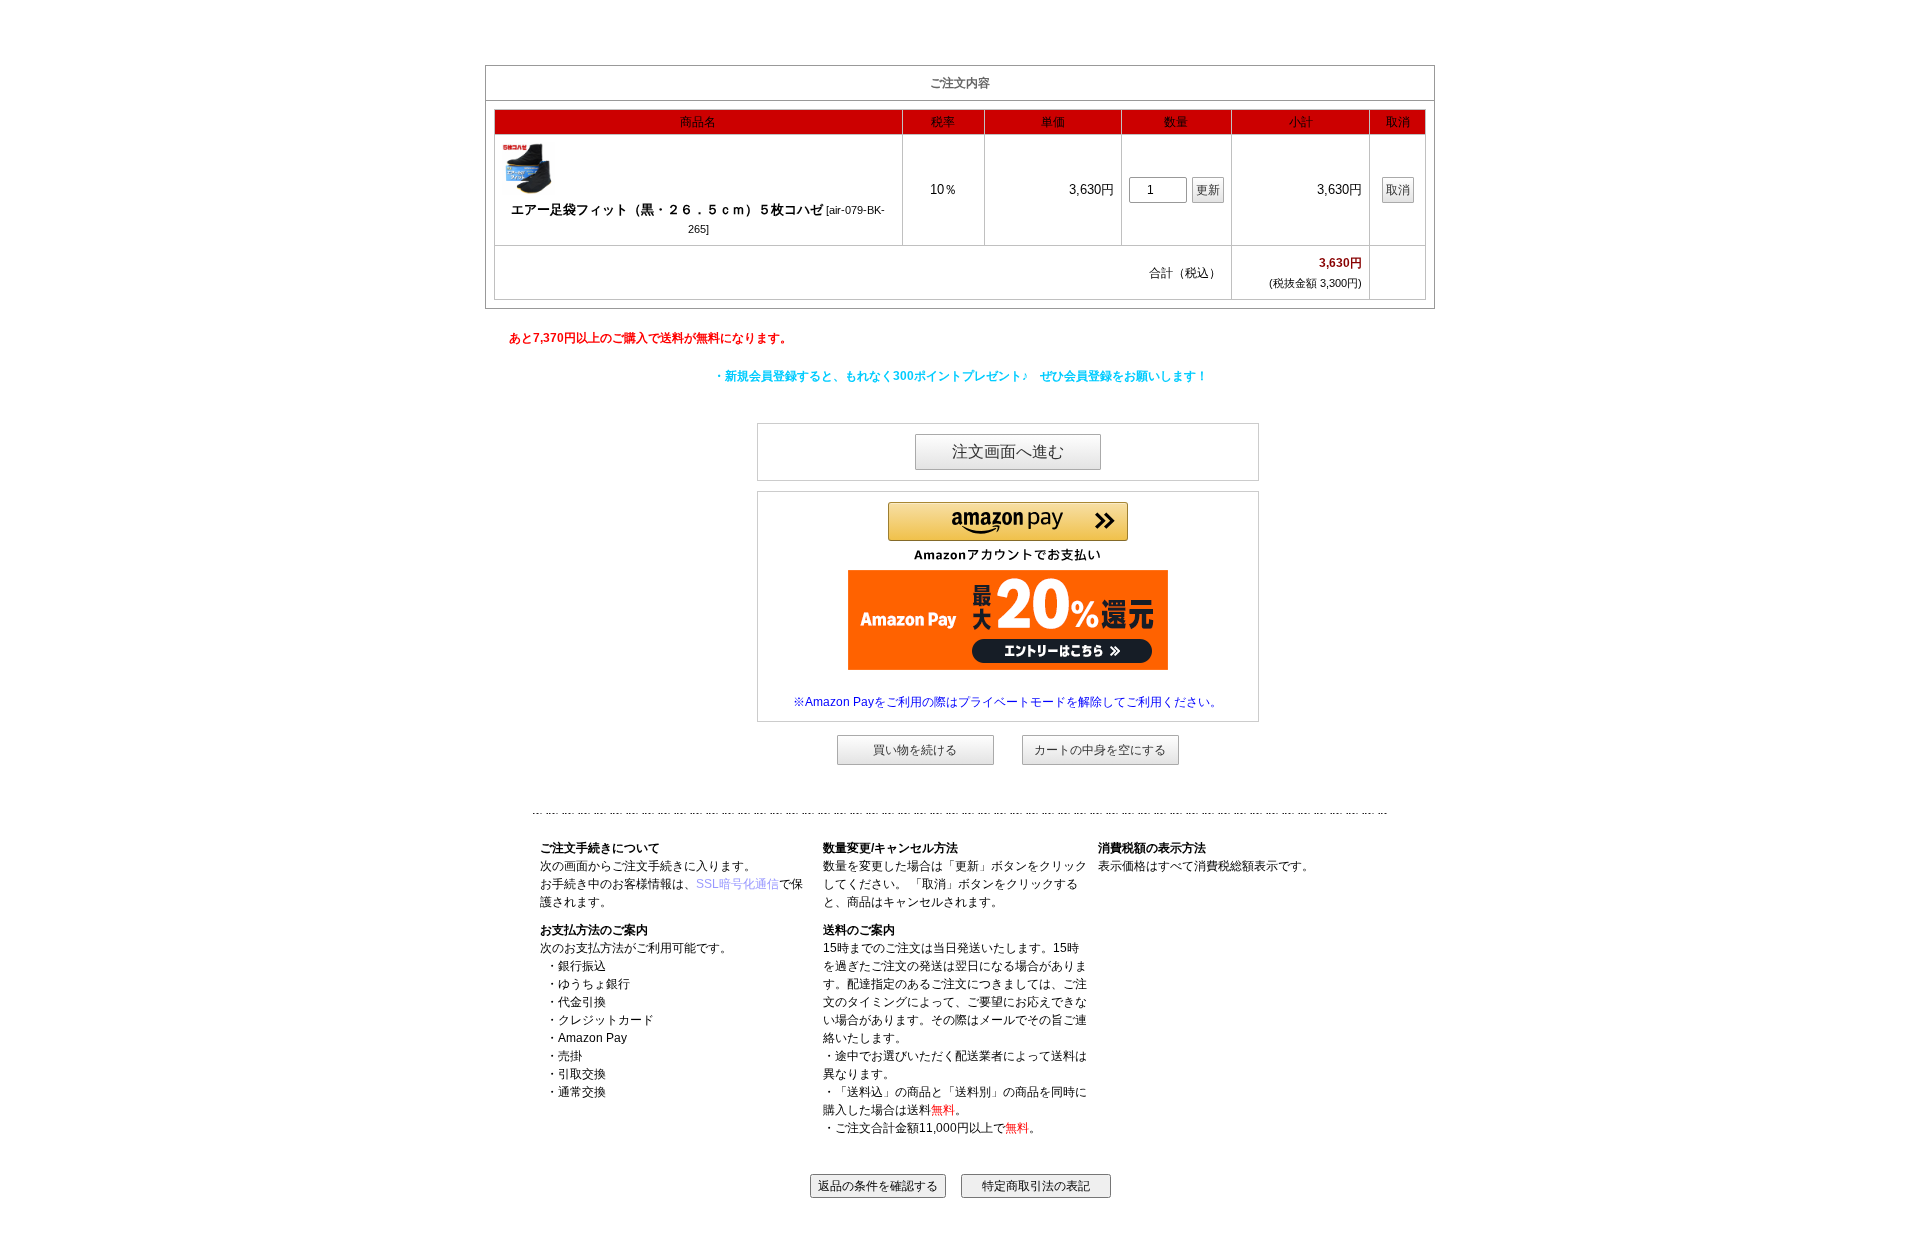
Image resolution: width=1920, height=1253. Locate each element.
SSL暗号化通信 (737, 884)
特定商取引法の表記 (1036, 1186)
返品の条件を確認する (878, 1186)
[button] (1008, 532)
